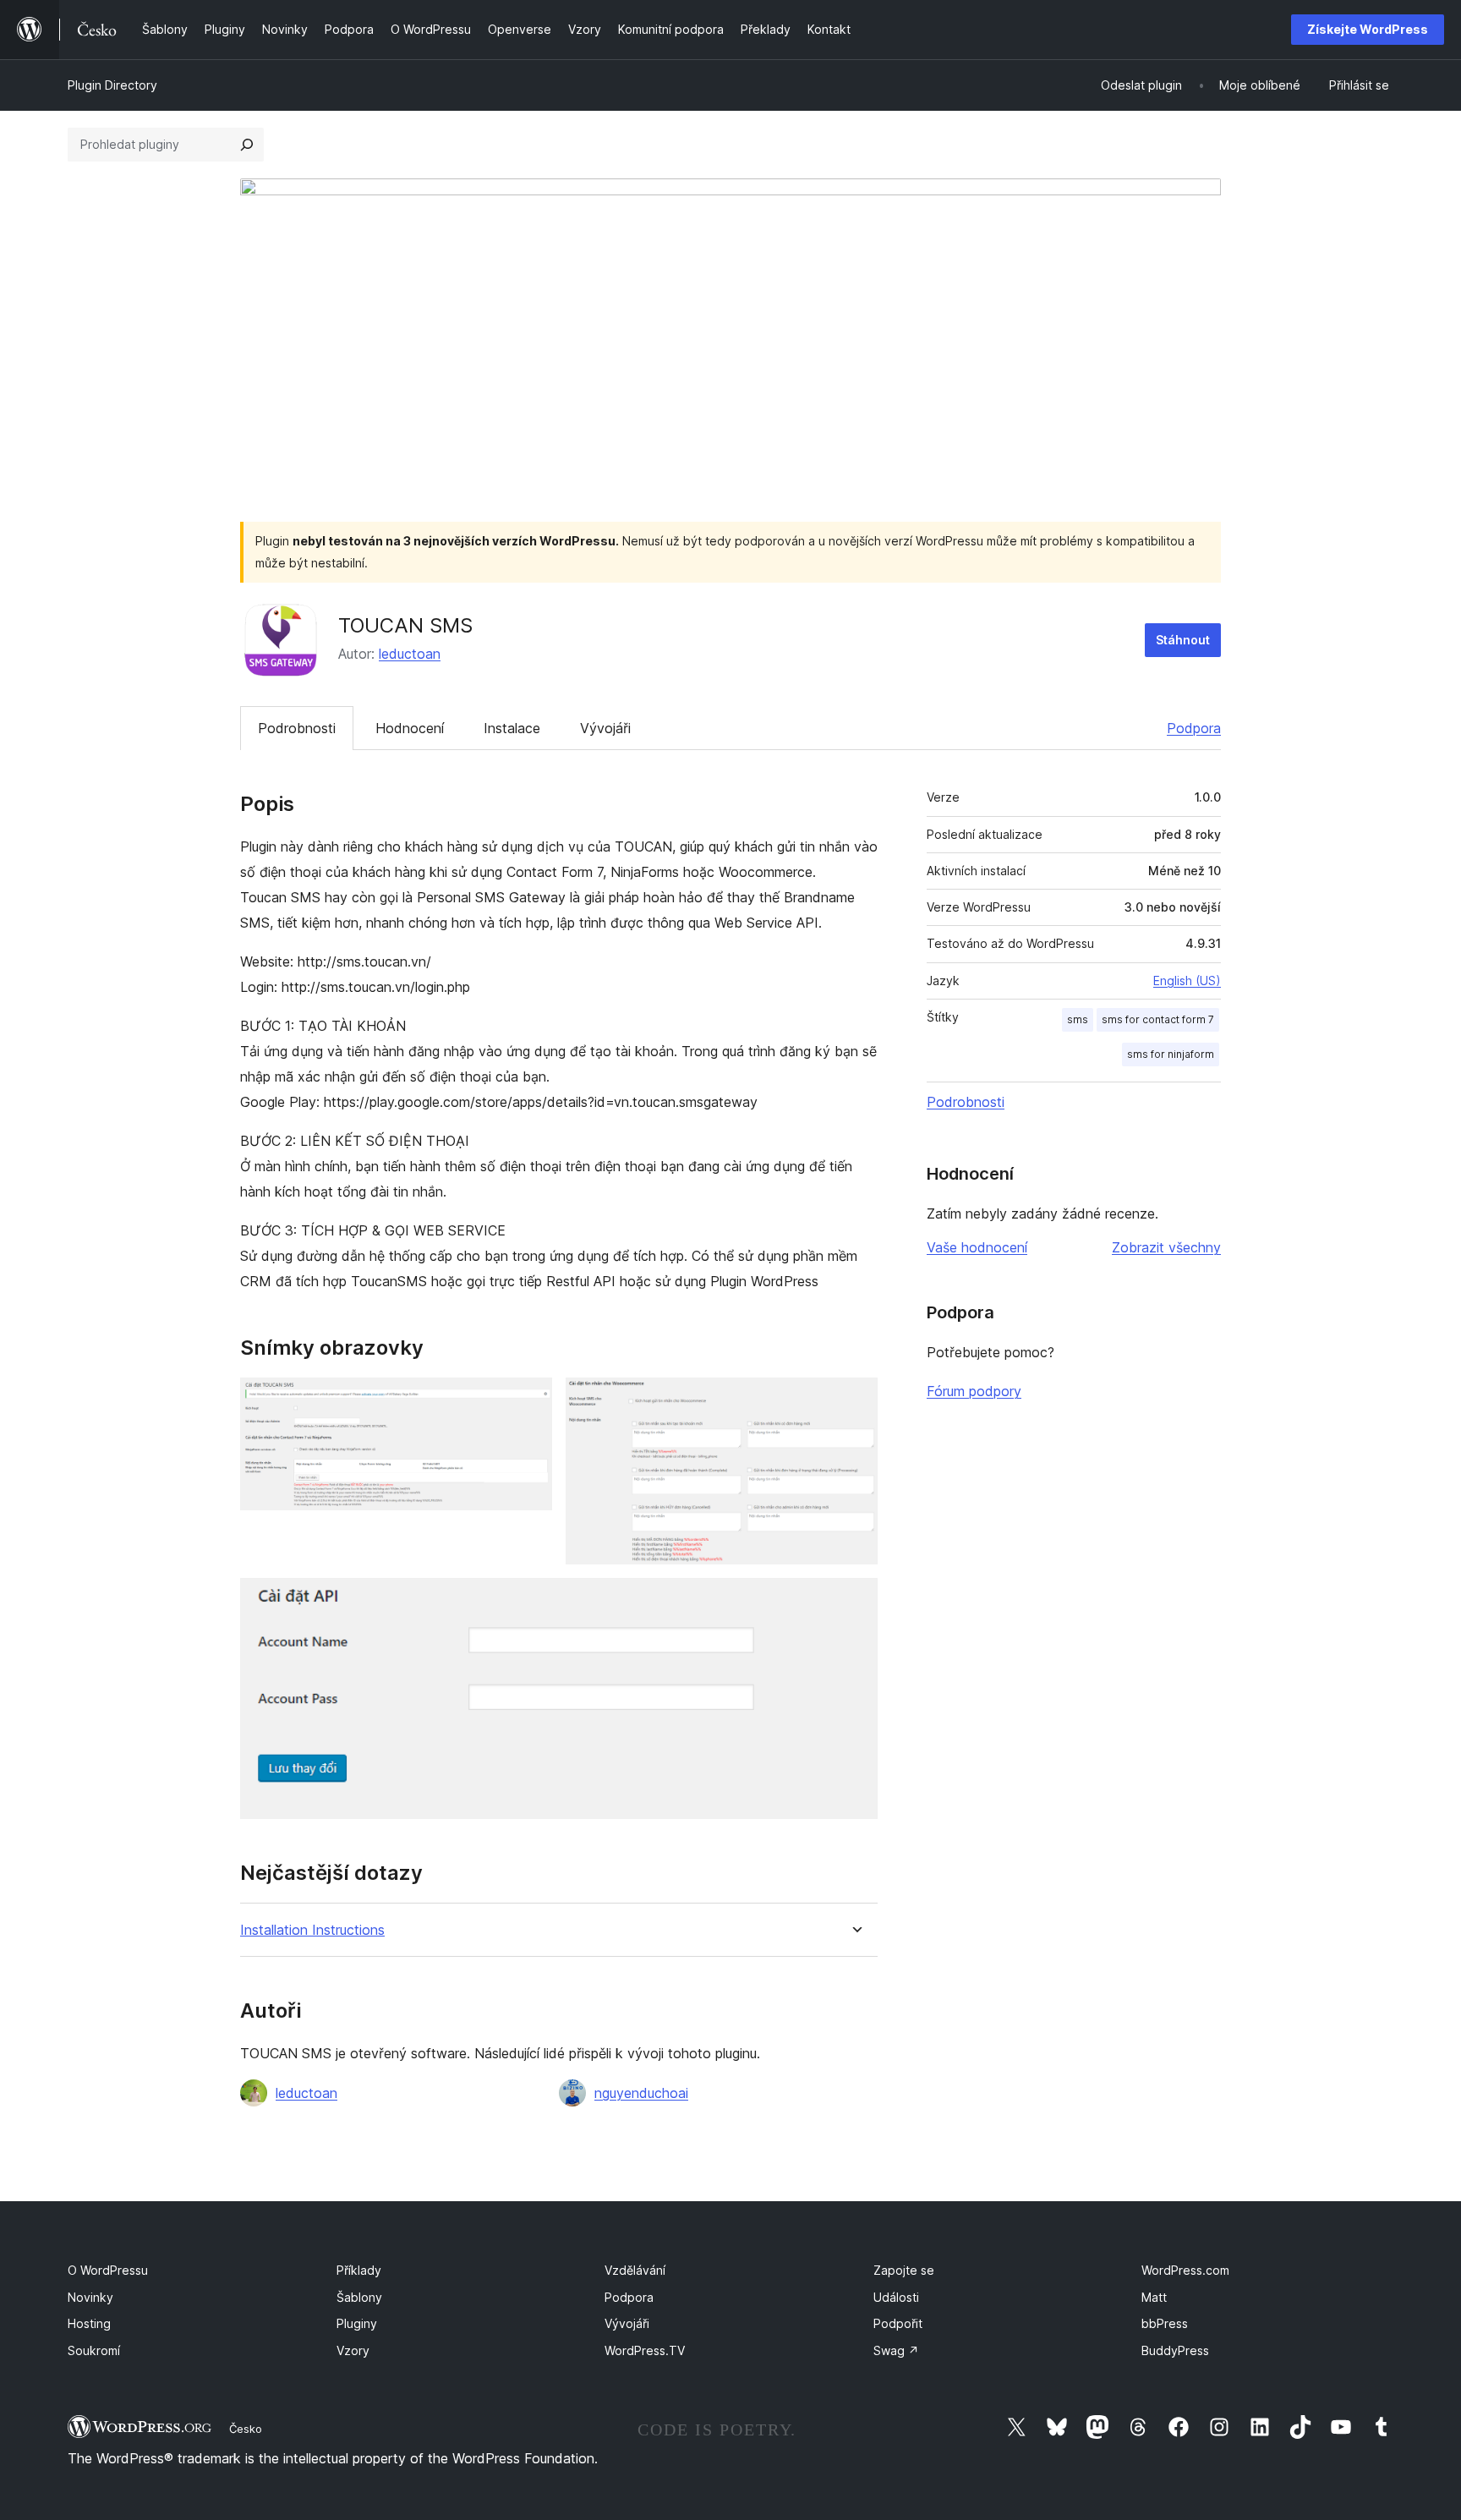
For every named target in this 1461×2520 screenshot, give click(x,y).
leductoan (410, 654)
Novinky (90, 2297)
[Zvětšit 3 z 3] (855, 1601)
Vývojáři (605, 728)
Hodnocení (410, 728)
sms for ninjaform (1171, 1054)
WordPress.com (1185, 2270)
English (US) (1187, 981)
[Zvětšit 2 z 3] (855, 1400)
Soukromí (94, 2350)
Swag (896, 2350)
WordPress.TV (645, 2350)
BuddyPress (1175, 2350)
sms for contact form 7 (1158, 1019)
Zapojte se (904, 2270)
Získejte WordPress (1368, 29)
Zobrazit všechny (1166, 1247)
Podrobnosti (297, 728)
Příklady (359, 2270)
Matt (1154, 2297)
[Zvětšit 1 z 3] (529, 1400)
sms (1078, 1019)
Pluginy (357, 2323)
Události (896, 2297)
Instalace (512, 728)
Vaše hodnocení (977, 1247)
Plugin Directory (112, 85)
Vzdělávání (635, 2270)
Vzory (353, 2350)
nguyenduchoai (641, 2093)
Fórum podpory (974, 1391)
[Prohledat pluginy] (247, 145)
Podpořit (898, 2323)
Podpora (1194, 728)
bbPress (1165, 2323)
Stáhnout (1183, 640)
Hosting (89, 2323)
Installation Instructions (312, 1930)
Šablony (359, 2297)
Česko (246, 2429)
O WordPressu (108, 2270)
